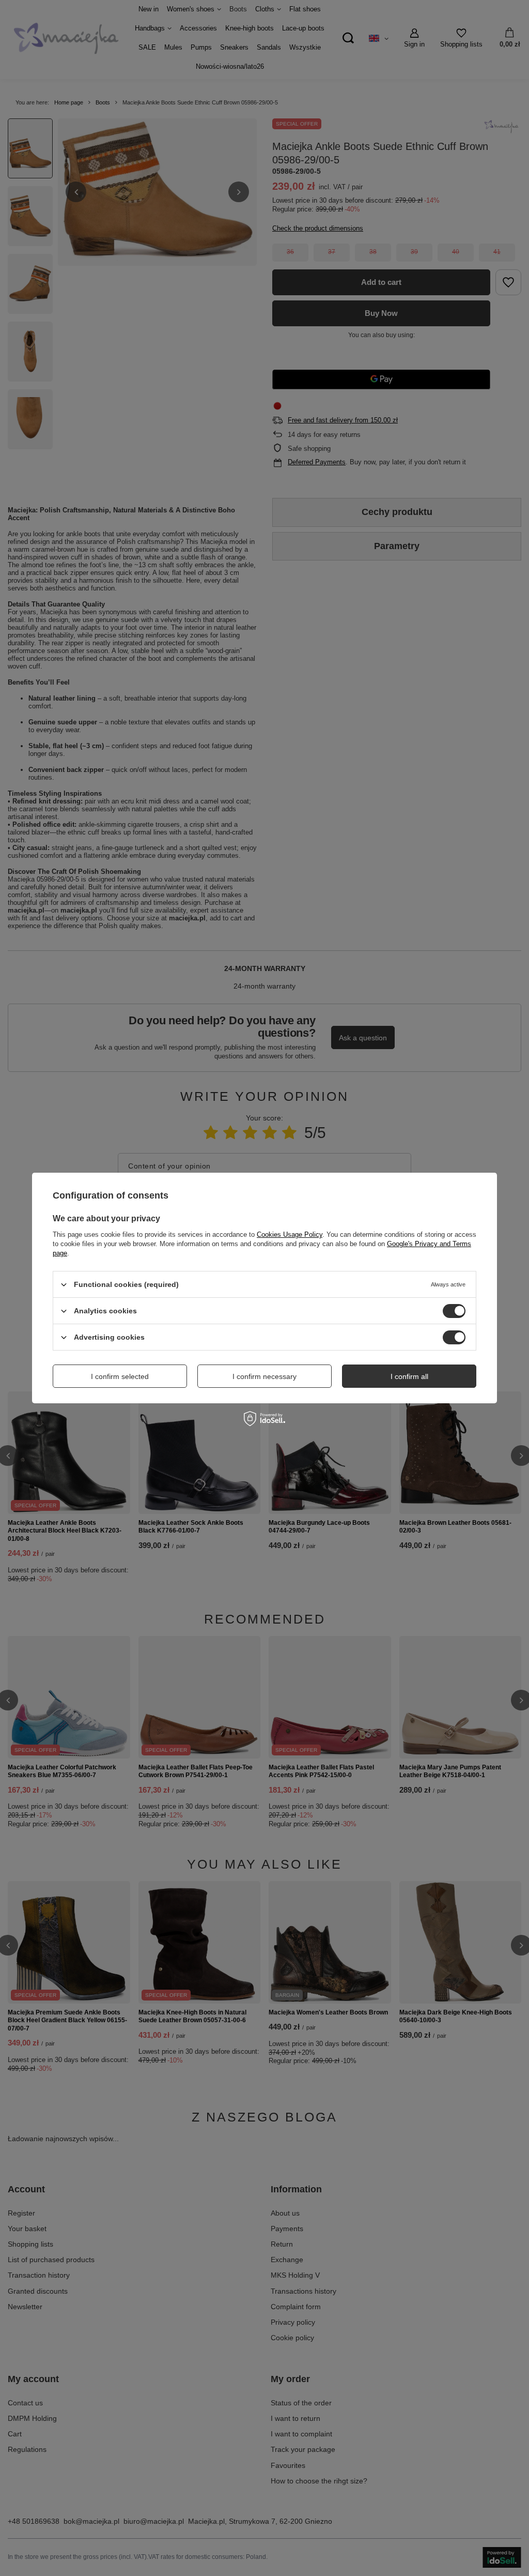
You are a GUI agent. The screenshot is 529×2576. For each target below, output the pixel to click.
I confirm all (409, 1376)
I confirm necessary (264, 1376)
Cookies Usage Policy (290, 1234)
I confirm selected (120, 1376)
